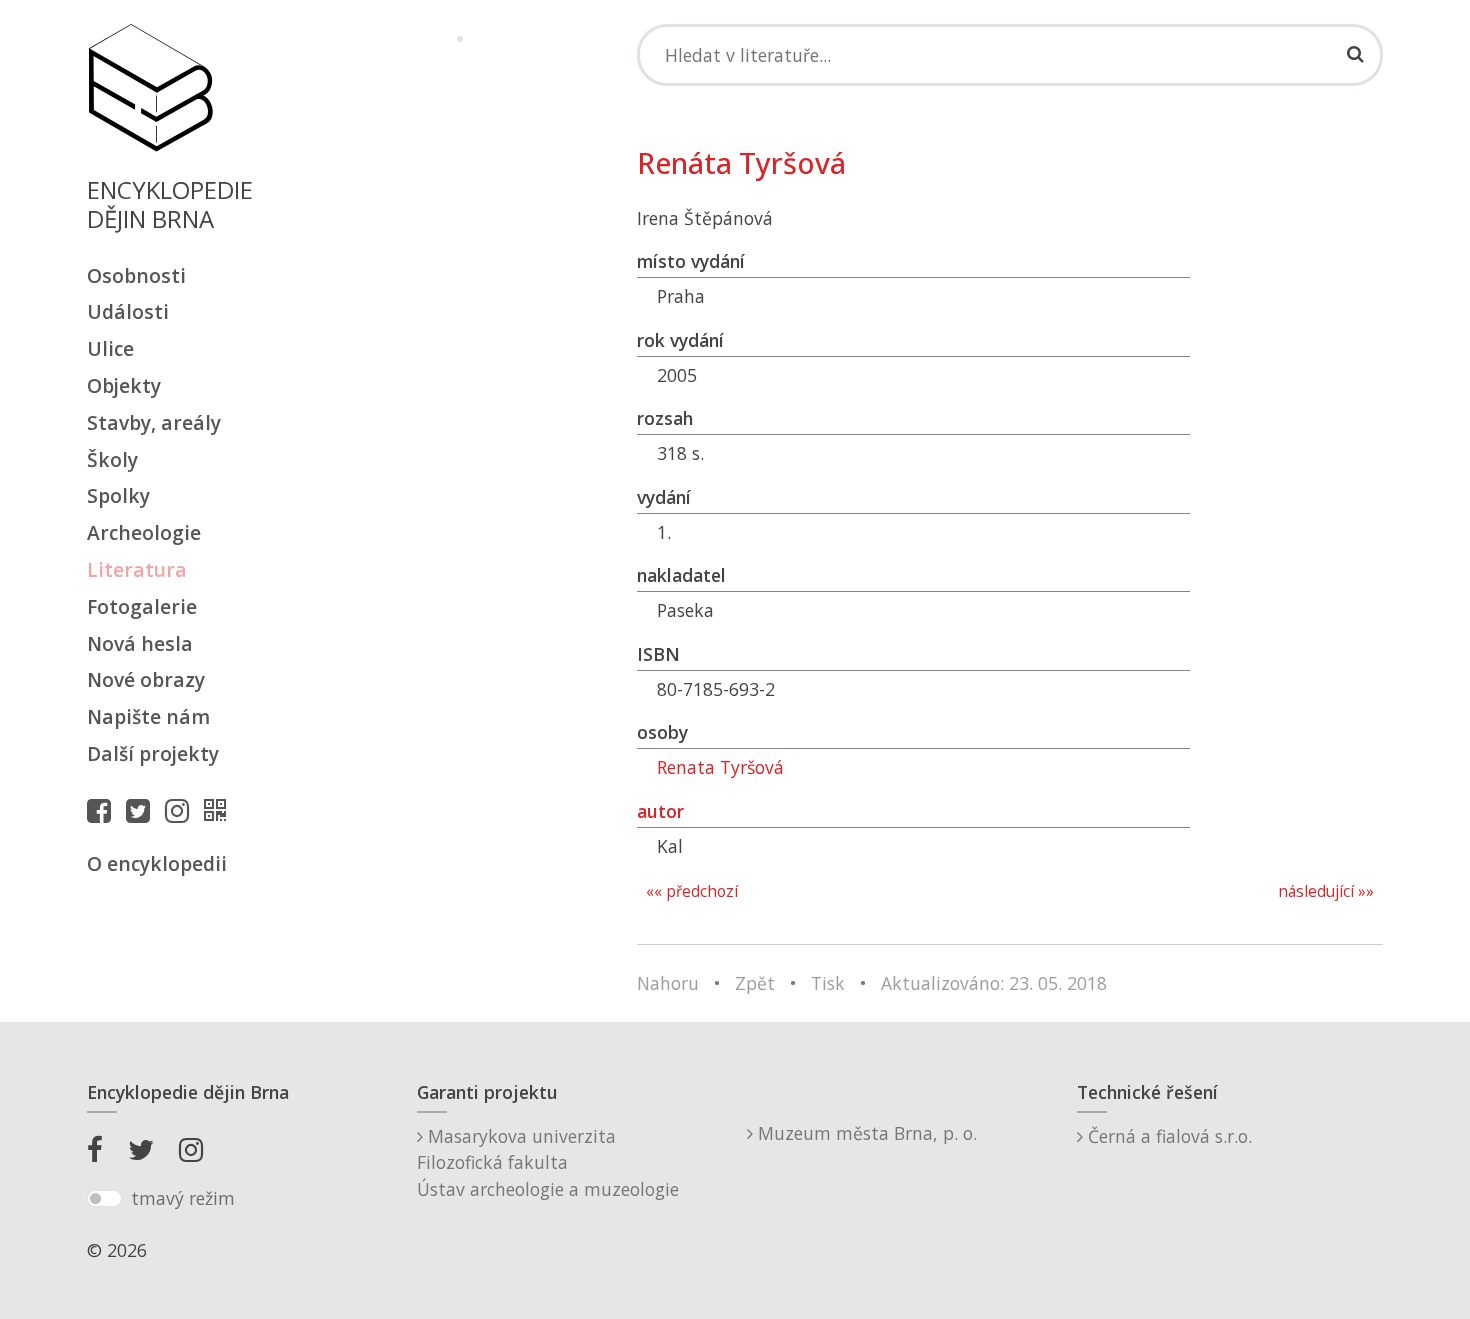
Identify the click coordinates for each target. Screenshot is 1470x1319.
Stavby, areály (154, 422)
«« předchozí (692, 891)
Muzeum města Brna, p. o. (865, 1133)
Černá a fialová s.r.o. (1167, 1136)
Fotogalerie (142, 606)
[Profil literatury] (220, 810)
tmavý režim (183, 1198)
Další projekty (153, 753)
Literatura (137, 569)
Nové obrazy (146, 679)
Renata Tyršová (720, 767)
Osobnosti (136, 275)
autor (660, 811)
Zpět (755, 983)
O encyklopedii (157, 863)
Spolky (118, 495)
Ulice (110, 348)
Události (128, 311)
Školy (112, 459)
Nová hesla (140, 643)
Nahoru (668, 983)
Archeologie (144, 532)
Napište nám (148, 716)
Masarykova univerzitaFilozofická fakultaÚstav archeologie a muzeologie (548, 1162)
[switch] (104, 1199)
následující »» (1326, 891)
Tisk (828, 983)
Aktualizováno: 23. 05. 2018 (994, 983)
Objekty (124, 385)
